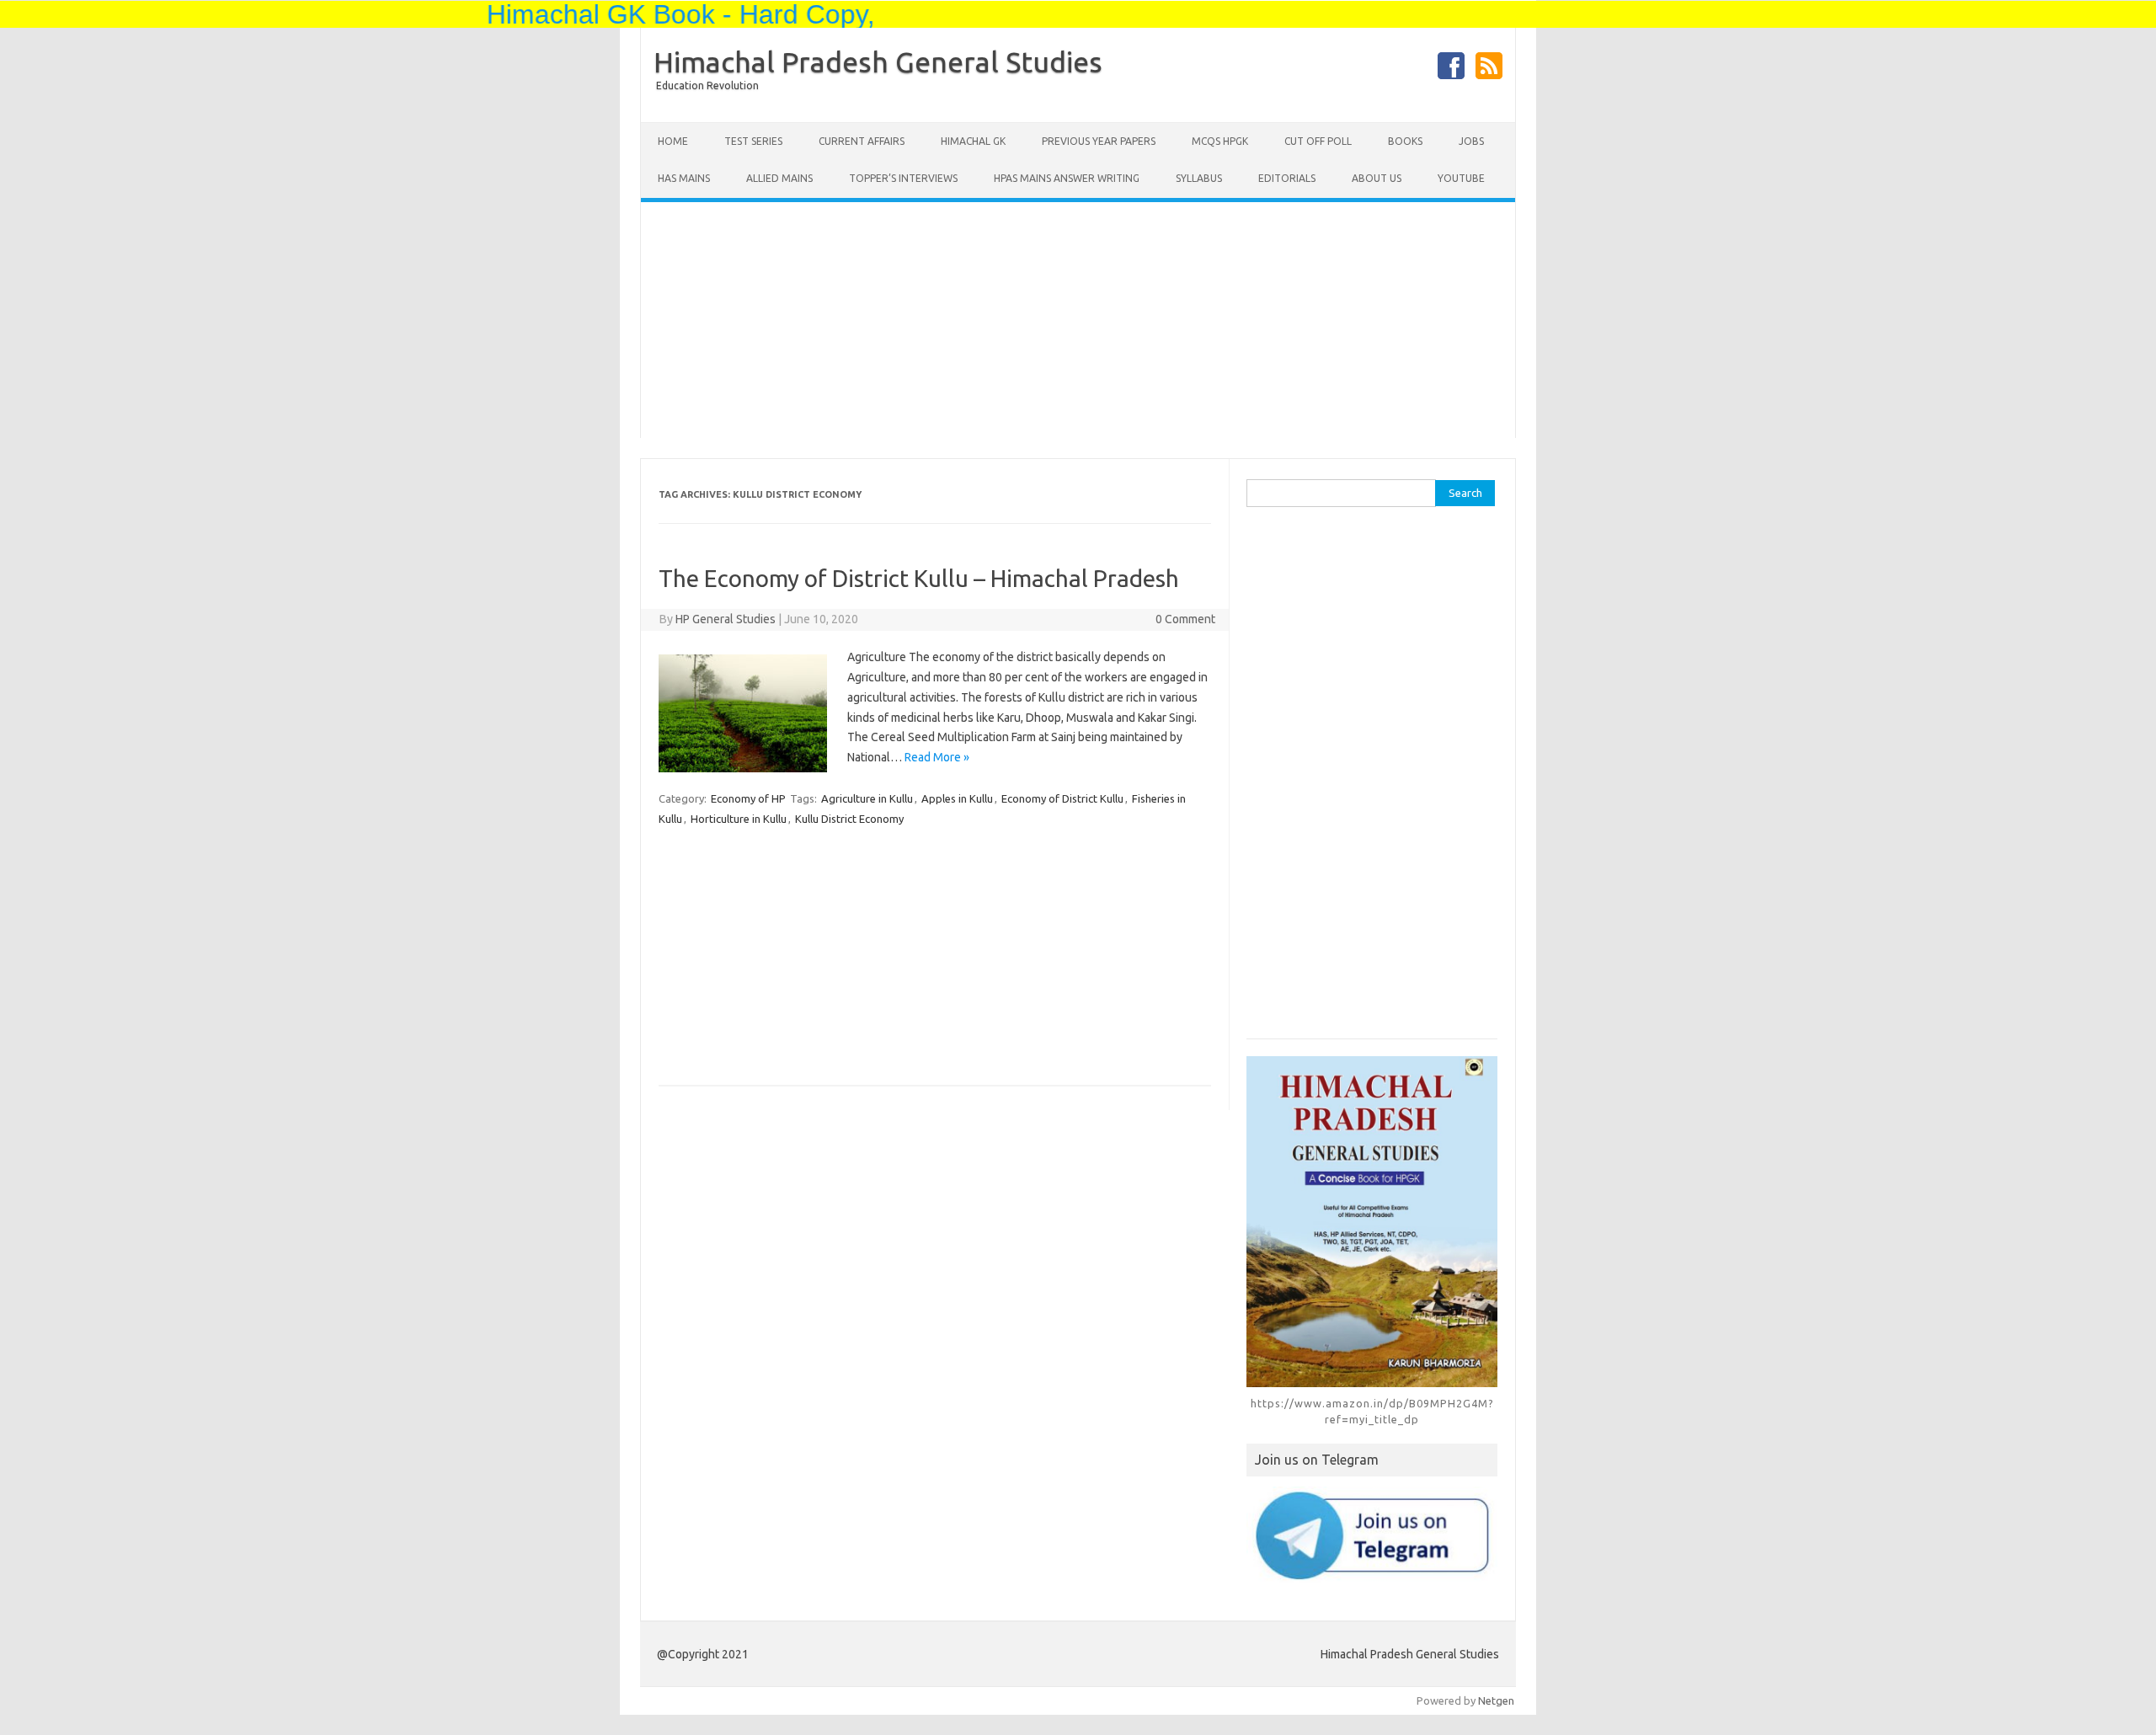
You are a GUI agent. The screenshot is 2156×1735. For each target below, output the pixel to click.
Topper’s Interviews (903, 178)
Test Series (753, 141)
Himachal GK (973, 141)
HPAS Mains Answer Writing (1067, 178)
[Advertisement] (1078, 320)
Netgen (1496, 1700)
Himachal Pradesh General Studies (878, 61)
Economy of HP (748, 798)
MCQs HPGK (1220, 141)
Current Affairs (862, 141)
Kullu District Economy (849, 819)
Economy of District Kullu (1062, 798)
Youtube (1461, 178)
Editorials (1287, 178)
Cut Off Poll (1318, 141)
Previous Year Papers (1099, 141)
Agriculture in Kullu (867, 798)
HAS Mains (684, 178)
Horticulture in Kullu (739, 819)
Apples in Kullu (957, 798)
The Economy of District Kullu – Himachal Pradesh (919, 578)
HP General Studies (726, 619)
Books (1405, 141)
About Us (1377, 178)
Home (673, 141)
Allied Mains (779, 178)
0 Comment (1185, 619)
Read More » (937, 757)
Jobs (1471, 141)
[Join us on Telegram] (1372, 1535)
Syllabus (1199, 178)
